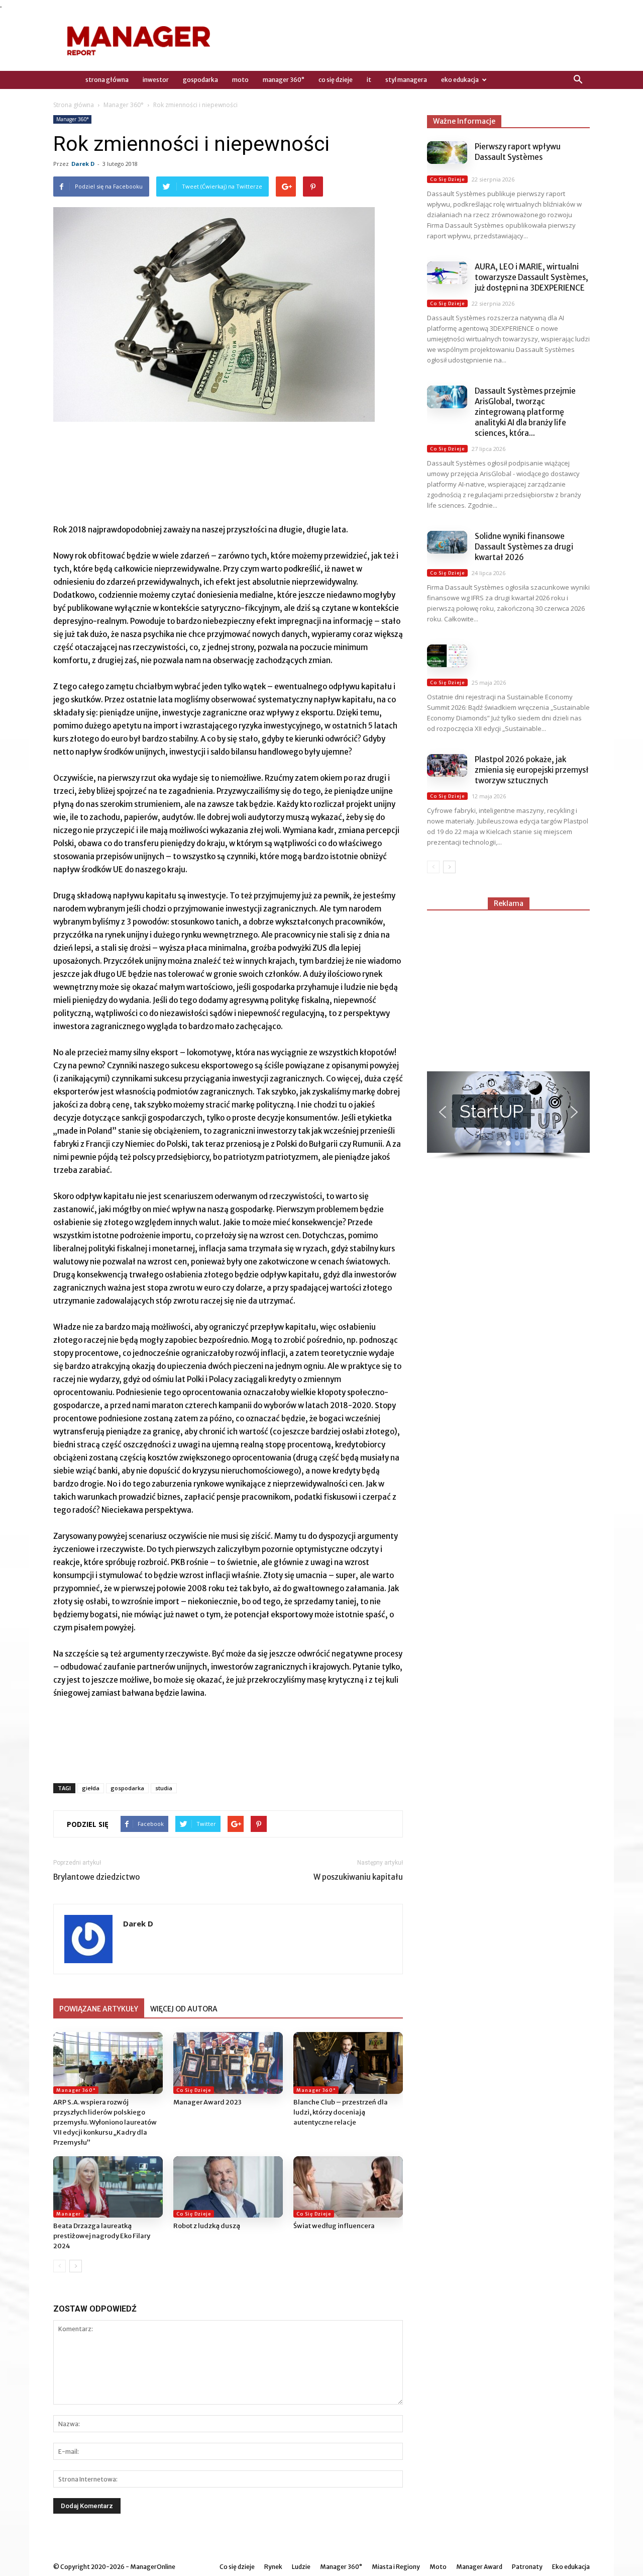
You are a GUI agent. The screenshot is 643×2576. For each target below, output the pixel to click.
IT (369, 80)
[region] (508, 1116)
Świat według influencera (334, 2226)
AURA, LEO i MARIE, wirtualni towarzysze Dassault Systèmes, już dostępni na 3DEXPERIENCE (531, 277)
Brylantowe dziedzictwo (96, 1877)
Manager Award (479, 2567)
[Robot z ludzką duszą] (228, 2187)
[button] (578, 80)
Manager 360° (284, 80)
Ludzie (301, 2567)
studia (164, 1788)
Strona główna (74, 105)
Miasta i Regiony (396, 2567)
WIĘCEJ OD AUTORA (184, 2009)
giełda (91, 1788)
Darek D (83, 164)
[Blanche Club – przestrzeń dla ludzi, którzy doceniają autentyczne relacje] (348, 2063)
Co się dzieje (336, 80)
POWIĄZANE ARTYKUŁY (99, 2009)
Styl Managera (406, 80)
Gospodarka (200, 80)
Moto (240, 80)
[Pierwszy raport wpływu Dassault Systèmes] (447, 153)
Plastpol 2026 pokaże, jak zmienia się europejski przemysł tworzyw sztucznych (532, 770)
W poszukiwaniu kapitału (358, 1877)
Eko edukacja (460, 80)
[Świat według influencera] (348, 2187)
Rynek (273, 2567)
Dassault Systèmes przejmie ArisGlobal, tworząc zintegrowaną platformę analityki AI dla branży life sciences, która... (525, 412)
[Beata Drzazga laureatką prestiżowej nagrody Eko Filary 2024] (108, 2187)
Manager (69, 2214)
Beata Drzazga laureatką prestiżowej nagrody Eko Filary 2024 (102, 2236)
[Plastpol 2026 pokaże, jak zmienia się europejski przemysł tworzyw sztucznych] (447, 765)
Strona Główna (107, 80)
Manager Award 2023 (207, 2102)
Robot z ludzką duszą (207, 2226)
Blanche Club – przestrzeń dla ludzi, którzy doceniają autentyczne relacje (341, 2112)
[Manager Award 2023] (228, 2063)
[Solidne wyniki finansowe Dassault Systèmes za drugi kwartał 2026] (447, 542)
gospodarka (127, 1788)
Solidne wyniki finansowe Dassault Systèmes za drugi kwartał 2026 (524, 547)
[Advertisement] (508, 986)
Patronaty (527, 2567)
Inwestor (156, 80)
